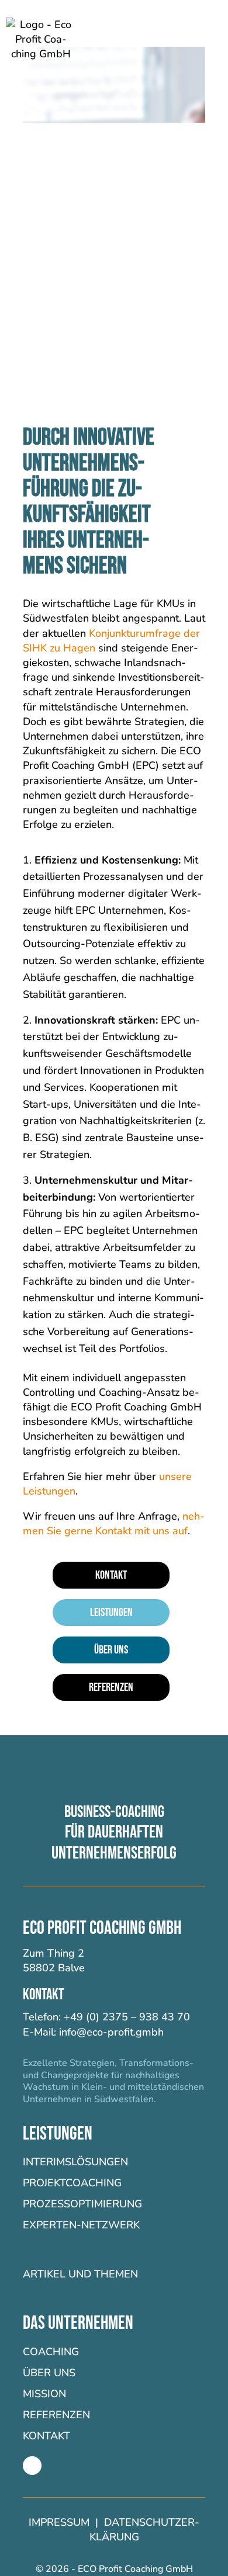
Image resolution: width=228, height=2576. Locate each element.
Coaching (51, 2352)
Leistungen (111, 1613)
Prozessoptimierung (82, 2204)
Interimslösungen (75, 2162)
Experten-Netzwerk (81, 2225)
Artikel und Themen (80, 2274)
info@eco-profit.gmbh (111, 2032)
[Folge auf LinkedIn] (32, 2466)
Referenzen (111, 1687)
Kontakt (111, 1575)
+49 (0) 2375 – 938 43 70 (127, 2017)
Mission (44, 2394)
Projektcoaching (72, 2183)
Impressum (61, 2522)
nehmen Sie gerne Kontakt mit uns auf (114, 1523)
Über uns (111, 1650)
